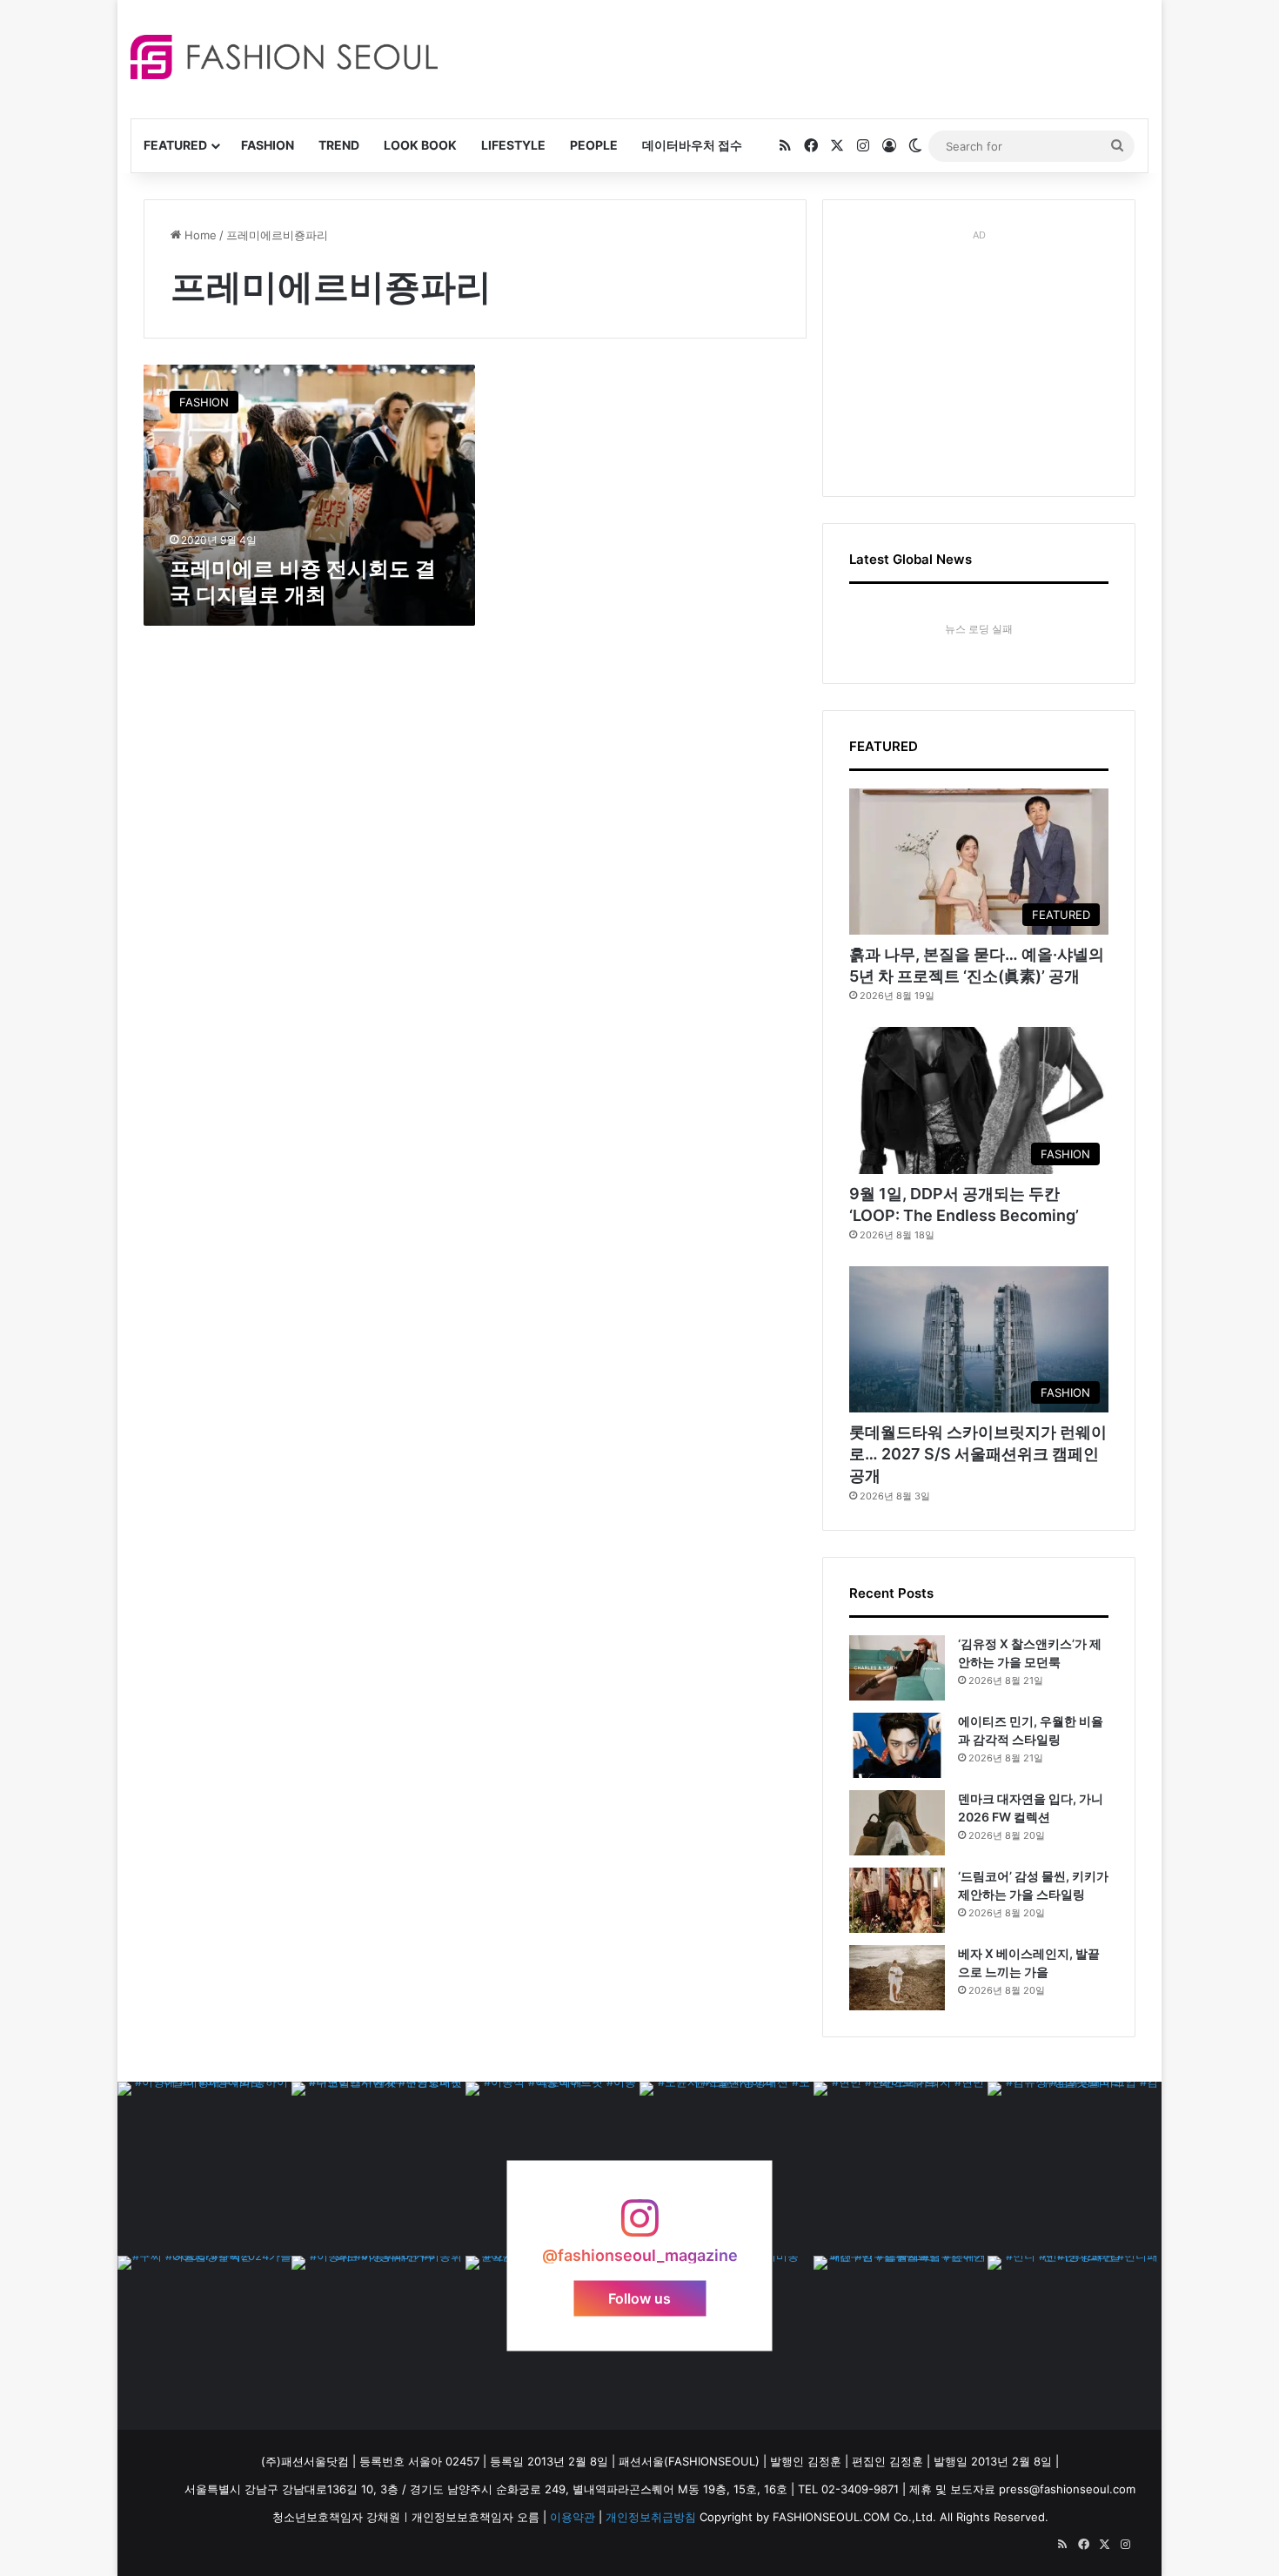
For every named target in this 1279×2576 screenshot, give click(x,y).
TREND (339, 145)
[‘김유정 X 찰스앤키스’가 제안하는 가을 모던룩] (897, 1668)
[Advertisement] (795, 57)
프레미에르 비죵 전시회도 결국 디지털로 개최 (303, 582)
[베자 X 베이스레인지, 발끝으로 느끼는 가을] (897, 1978)
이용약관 (573, 2517)
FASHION (268, 145)
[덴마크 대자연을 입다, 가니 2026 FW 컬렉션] (897, 1823)
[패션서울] (284, 57)
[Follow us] (639, 2227)
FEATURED (175, 145)
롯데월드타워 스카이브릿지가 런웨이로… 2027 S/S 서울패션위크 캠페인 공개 (978, 1454)
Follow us (639, 2298)
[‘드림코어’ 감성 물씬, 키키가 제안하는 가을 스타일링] (897, 1900)
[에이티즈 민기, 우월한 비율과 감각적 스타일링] (897, 1745)
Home (199, 235)
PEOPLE (594, 145)
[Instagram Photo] (204, 2169)
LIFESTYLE (513, 145)
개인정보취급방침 (651, 2517)
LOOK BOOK (420, 145)
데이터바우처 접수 (692, 145)
